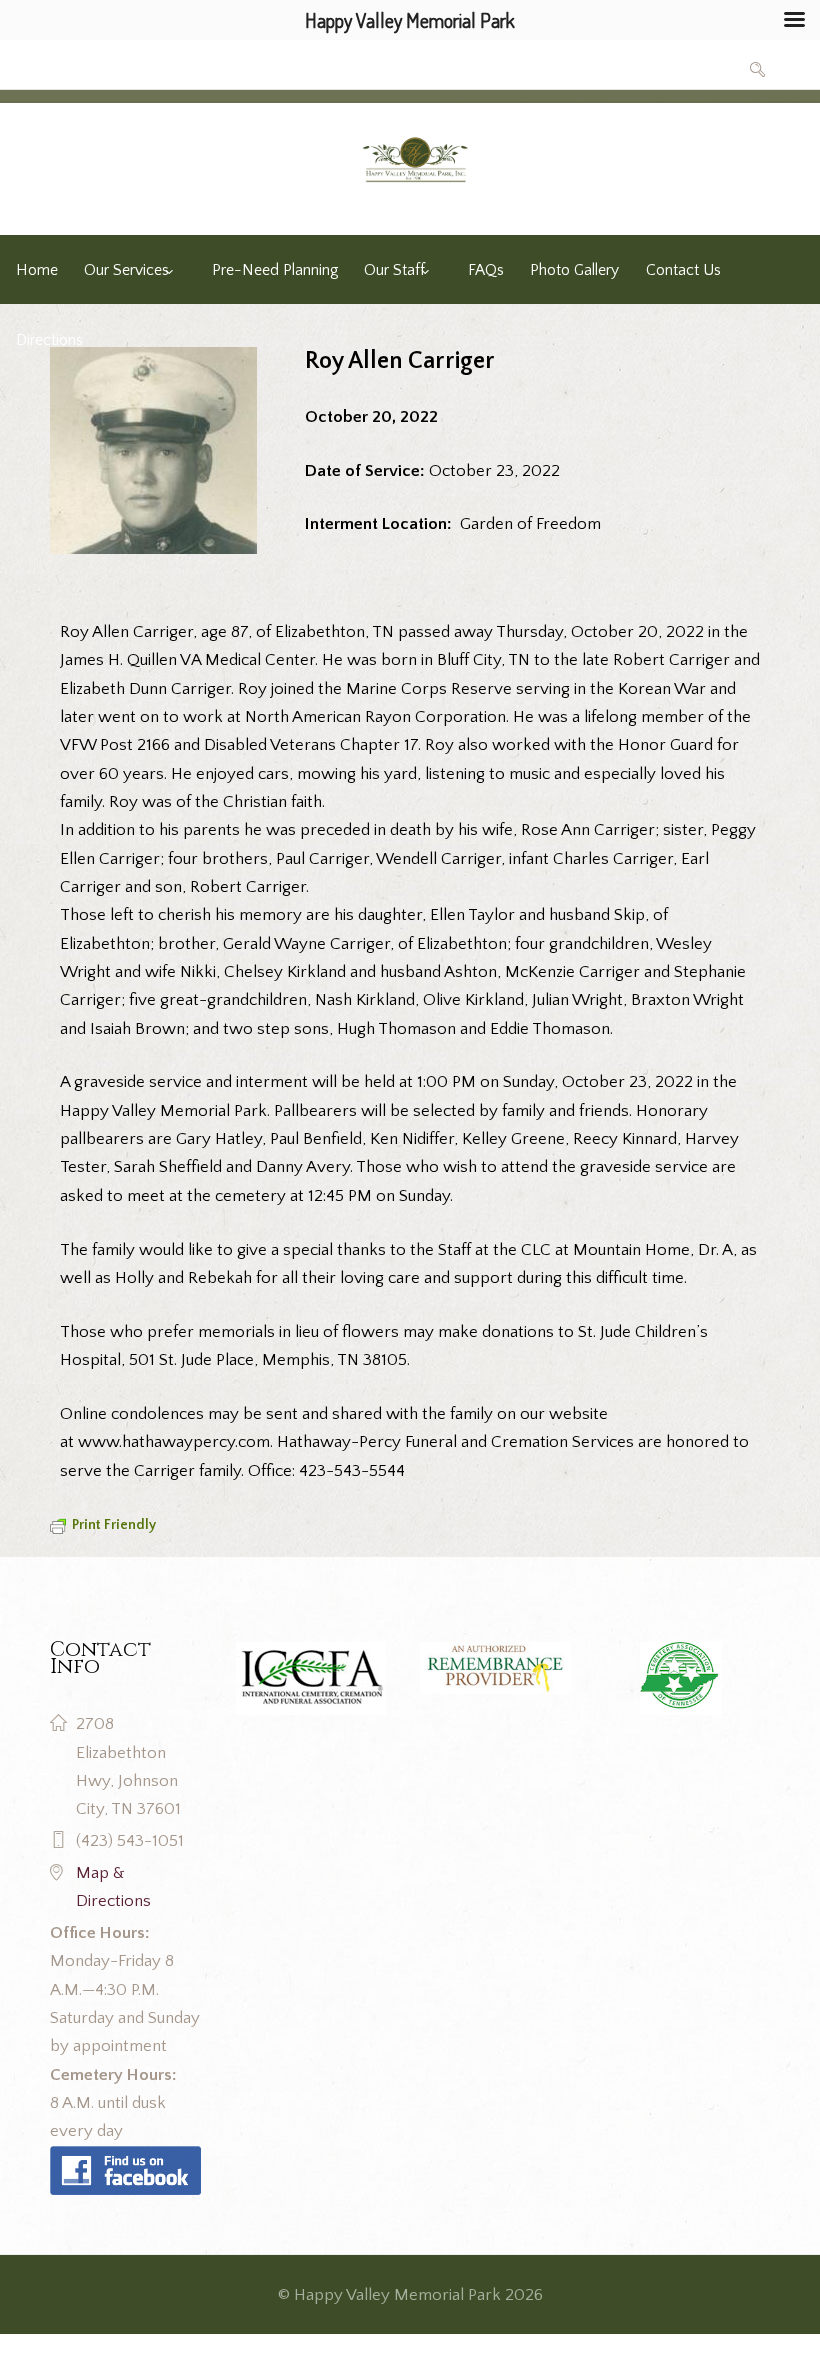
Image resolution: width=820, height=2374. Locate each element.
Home (37, 270)
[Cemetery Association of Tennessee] (680, 1679)
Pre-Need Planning (275, 270)
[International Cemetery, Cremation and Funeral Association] (125, 2160)
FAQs (486, 270)
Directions (49, 340)
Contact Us (683, 270)
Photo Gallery (574, 270)
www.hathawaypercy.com (174, 1442)
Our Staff (394, 270)
